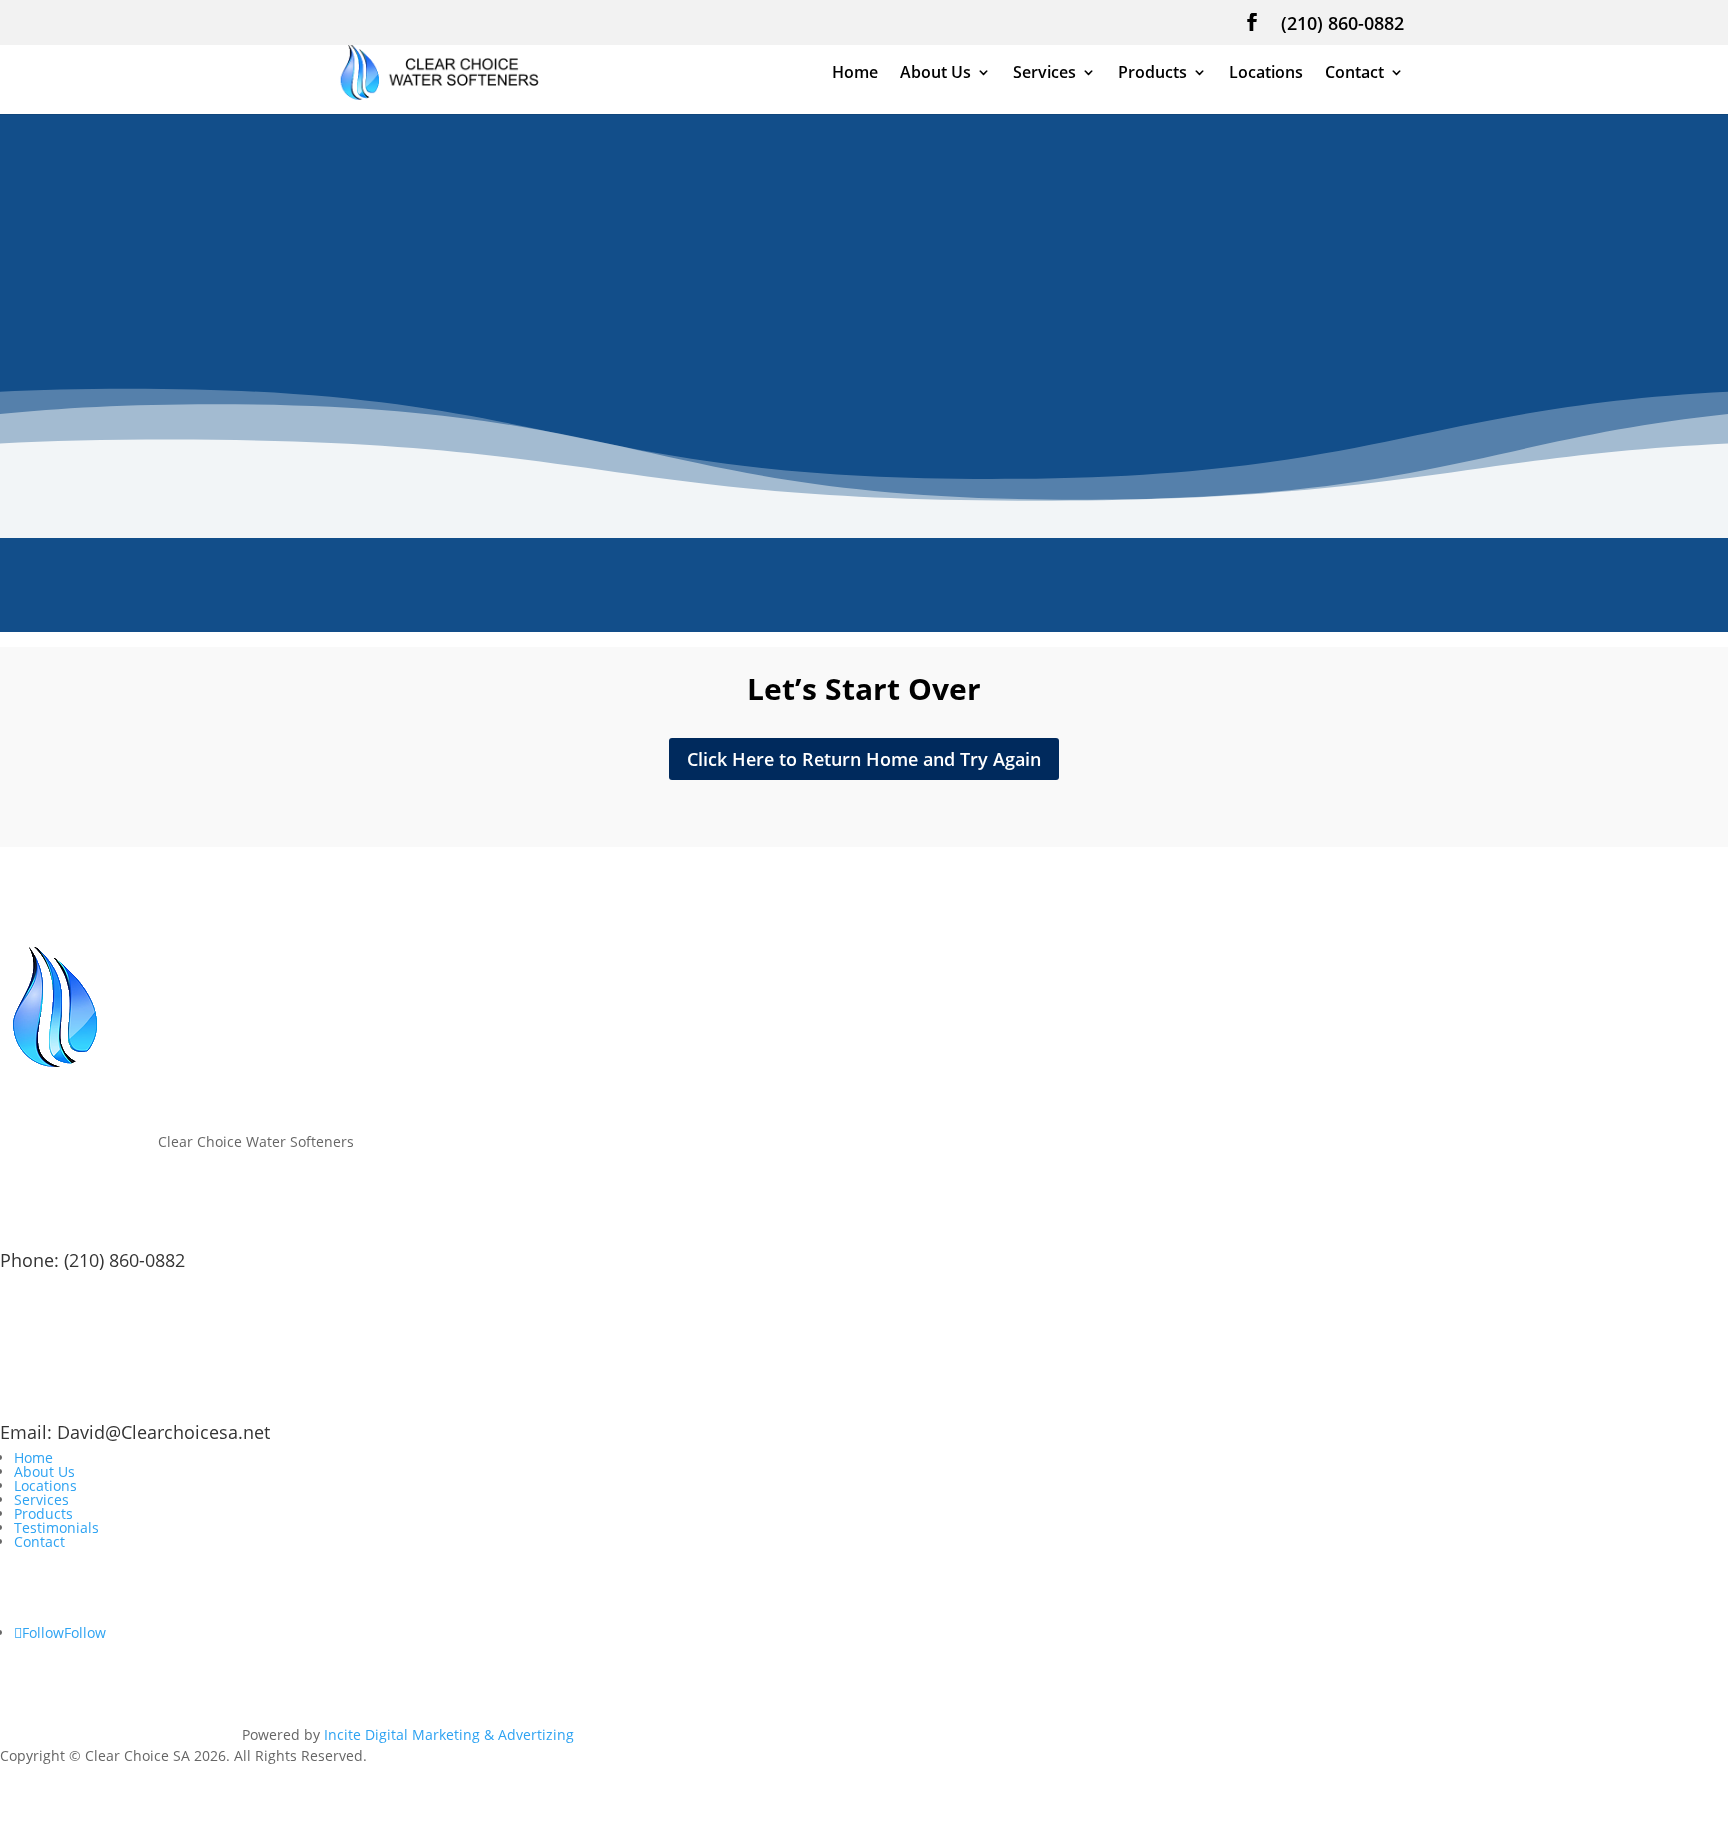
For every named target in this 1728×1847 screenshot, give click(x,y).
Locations (1266, 74)
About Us (935, 74)
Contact (1354, 74)
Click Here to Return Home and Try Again (864, 759)
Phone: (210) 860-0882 (92, 1260)
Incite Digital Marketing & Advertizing (449, 1734)
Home (855, 74)
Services (1044, 74)
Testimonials (56, 1527)
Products (1152, 74)
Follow (85, 1632)
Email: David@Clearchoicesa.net (135, 1432)
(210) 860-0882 (1342, 24)
